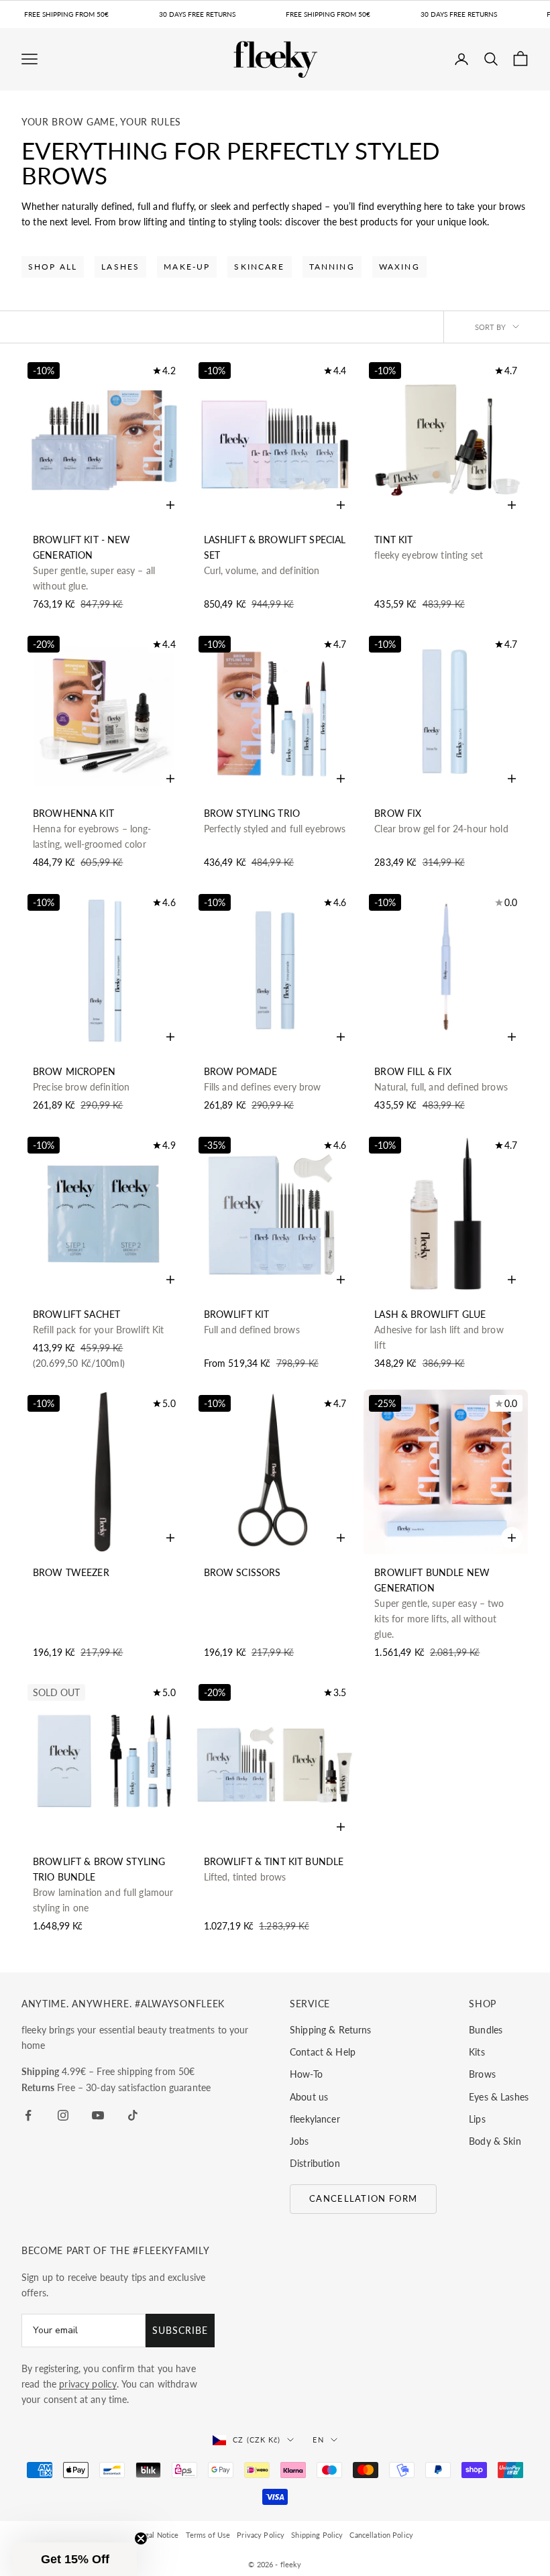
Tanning (332, 267)
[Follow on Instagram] (63, 2115)
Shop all (53, 267)
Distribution (315, 2163)
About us (309, 2097)
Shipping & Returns (331, 2030)
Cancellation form (363, 2198)
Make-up (187, 267)
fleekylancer (315, 2119)
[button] (75, 2559)
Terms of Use (208, 2535)
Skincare (259, 267)
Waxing (399, 267)
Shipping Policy (317, 2535)
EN (318, 2440)
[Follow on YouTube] (98, 2115)
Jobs (299, 2141)
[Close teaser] (141, 2538)
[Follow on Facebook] (28, 2115)
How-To (306, 2074)
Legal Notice (158, 2535)
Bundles (486, 2030)
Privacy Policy (261, 2535)
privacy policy (88, 2384)
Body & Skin (495, 2141)
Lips (477, 2119)
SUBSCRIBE (180, 2330)
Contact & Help (323, 2052)
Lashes (120, 267)
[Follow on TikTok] (133, 2115)
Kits (477, 2052)
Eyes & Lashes (499, 2097)
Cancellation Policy (381, 2535)
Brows (482, 2074)
